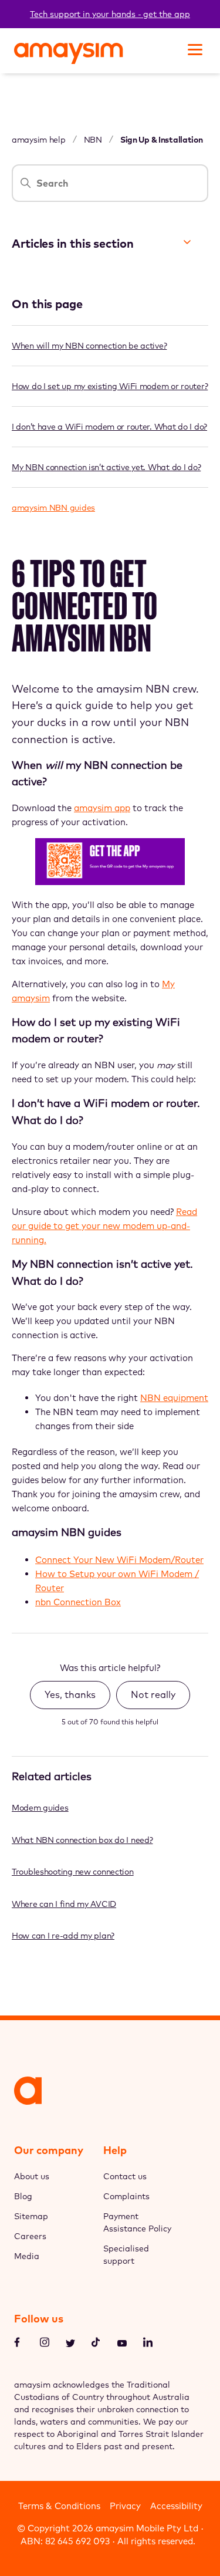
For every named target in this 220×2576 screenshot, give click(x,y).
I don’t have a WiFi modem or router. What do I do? (109, 427)
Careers (30, 2236)
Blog (23, 2196)
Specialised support (126, 2255)
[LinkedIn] (148, 2344)
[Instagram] (45, 2344)
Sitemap (31, 2216)
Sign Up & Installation (162, 140)
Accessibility (176, 2506)
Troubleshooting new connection (73, 1872)
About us (32, 2176)
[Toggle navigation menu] (194, 48)
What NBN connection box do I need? (82, 1840)
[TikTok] (96, 2344)
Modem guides (40, 1808)
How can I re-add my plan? (63, 1936)
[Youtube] (122, 2344)
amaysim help (39, 140)
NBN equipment (174, 1398)
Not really (153, 1694)
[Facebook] (19, 2344)
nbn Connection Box (78, 1602)
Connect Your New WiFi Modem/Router (119, 1560)
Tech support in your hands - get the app (110, 14)
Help (115, 2150)
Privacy (125, 2506)
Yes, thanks (70, 1694)
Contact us (125, 2176)
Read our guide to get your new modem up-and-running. (104, 1226)
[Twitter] (70, 2344)
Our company (49, 2150)
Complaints (126, 2196)
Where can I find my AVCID (64, 1904)
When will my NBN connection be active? (89, 346)
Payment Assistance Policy (137, 2222)
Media (27, 2256)
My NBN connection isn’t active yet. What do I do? (106, 467)
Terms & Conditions (59, 2506)
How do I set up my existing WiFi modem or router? (110, 386)
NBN (93, 140)
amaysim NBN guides (53, 508)
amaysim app (102, 808)
